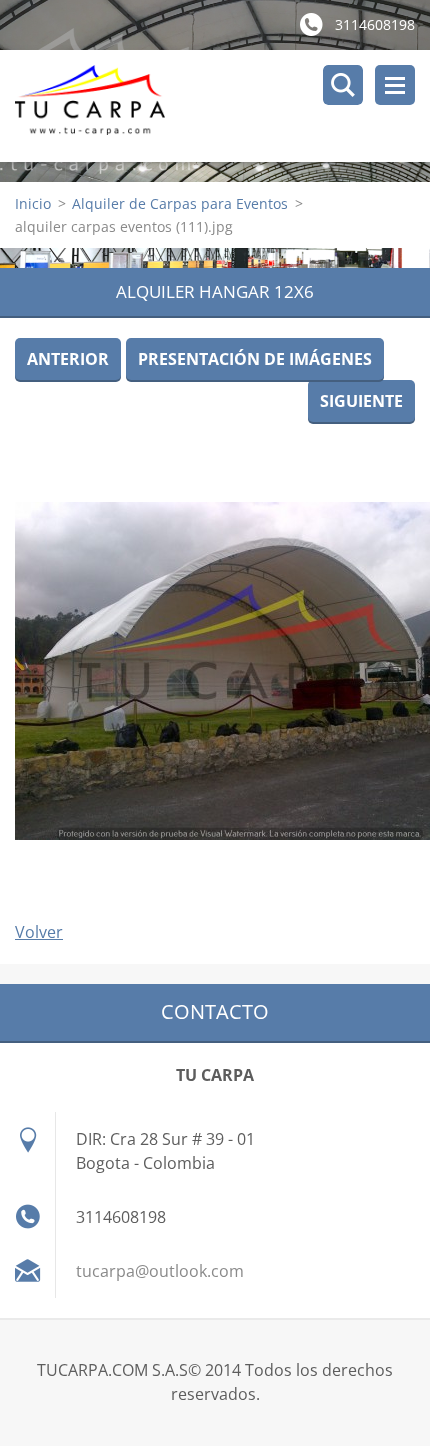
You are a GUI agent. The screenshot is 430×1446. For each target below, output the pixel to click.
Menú (395, 85)
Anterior (68, 359)
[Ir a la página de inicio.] (222, 106)
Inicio (33, 203)
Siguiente (361, 401)
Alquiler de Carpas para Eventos (180, 203)
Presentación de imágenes (255, 359)
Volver (39, 932)
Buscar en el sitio (343, 85)
